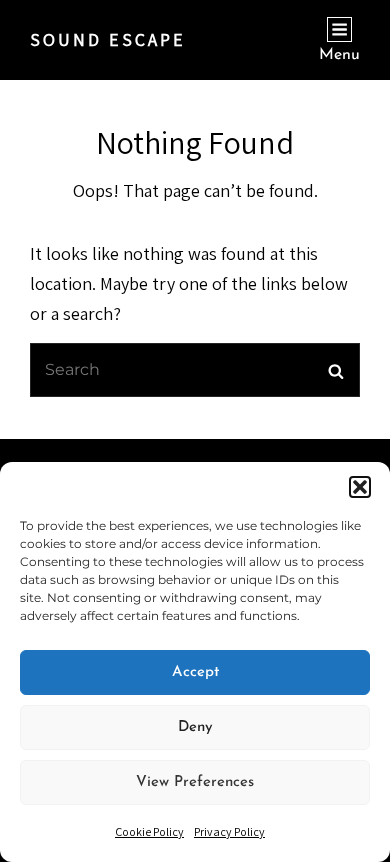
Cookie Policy (149, 831)
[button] (360, 487)
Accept (195, 672)
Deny (195, 727)
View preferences (195, 782)
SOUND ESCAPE (108, 39)
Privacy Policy (229, 831)
